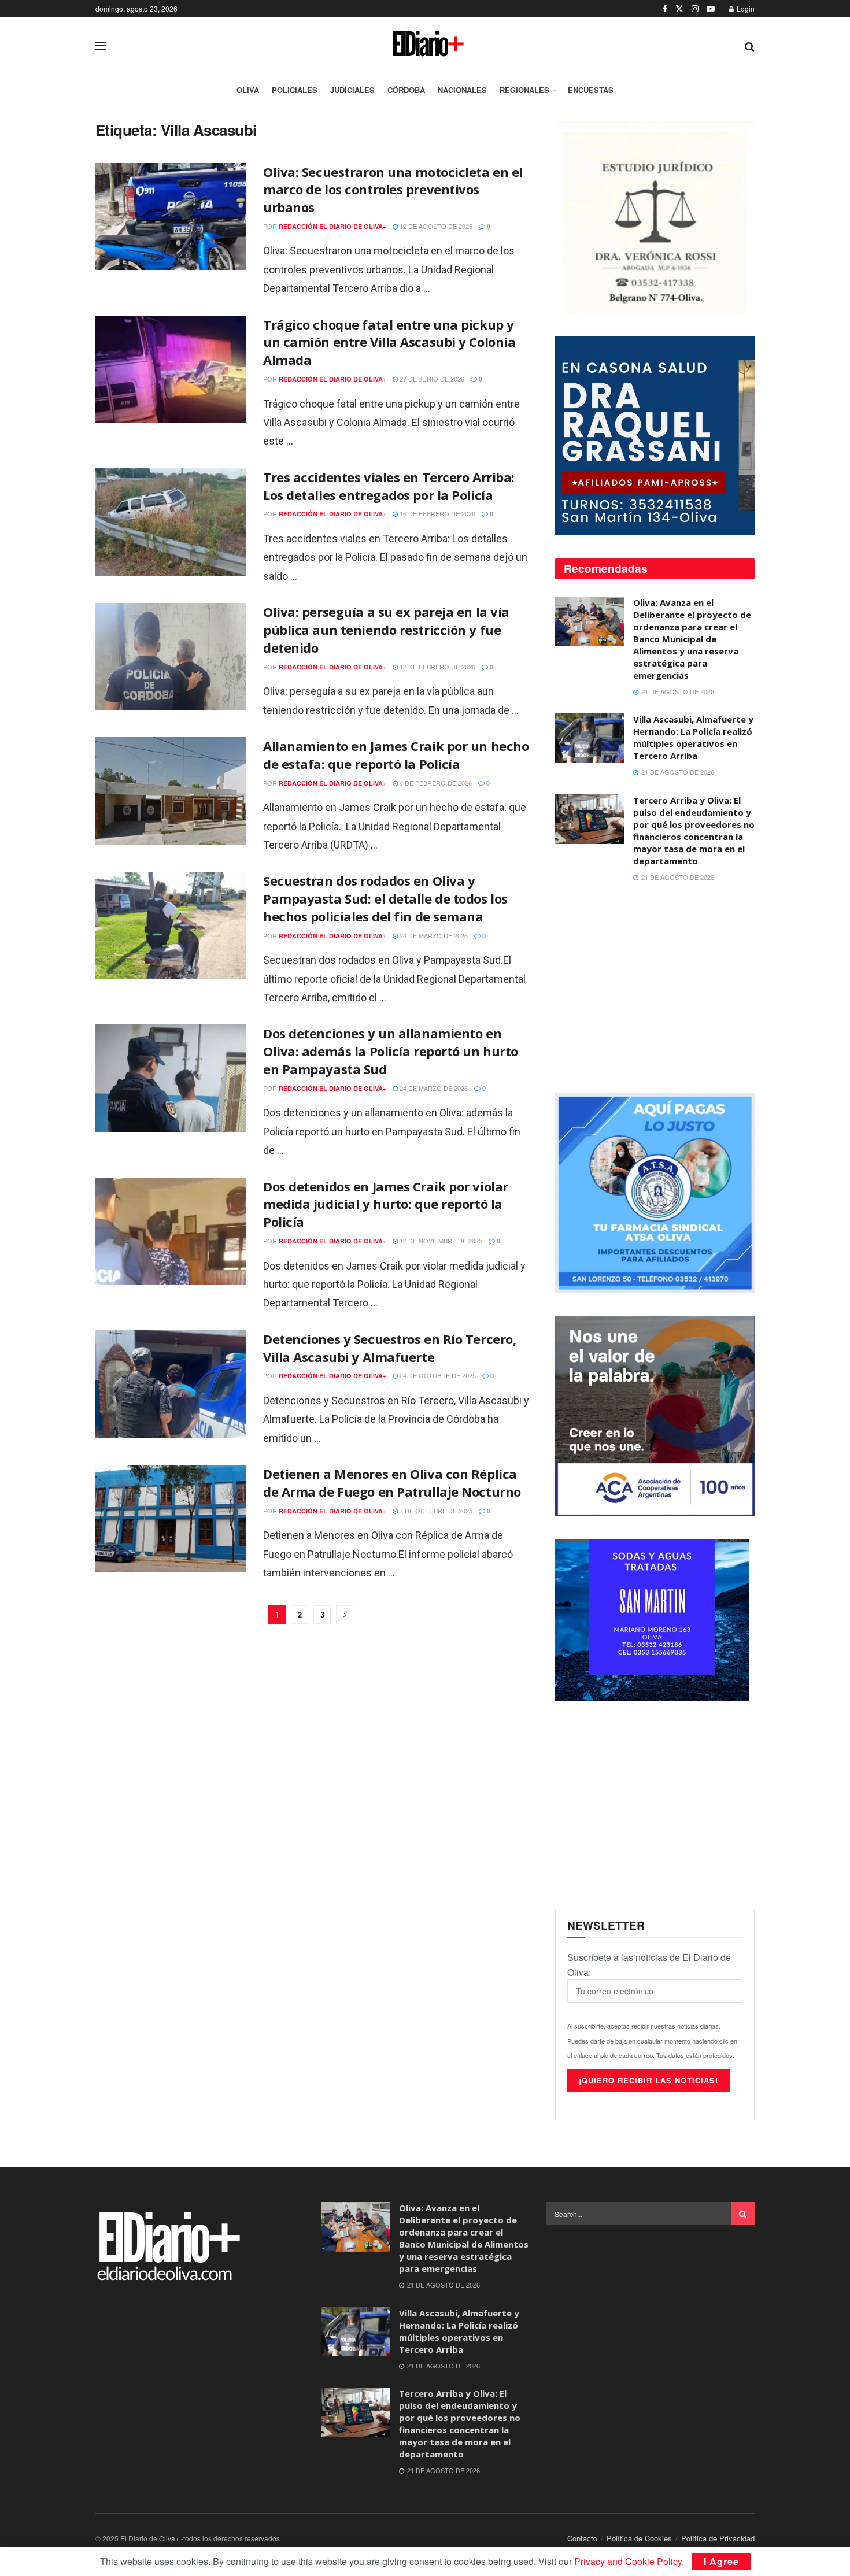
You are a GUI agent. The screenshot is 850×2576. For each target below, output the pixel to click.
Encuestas (591, 90)
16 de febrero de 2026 (437, 513)
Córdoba (406, 90)
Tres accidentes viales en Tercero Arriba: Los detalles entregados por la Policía (389, 486)
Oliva (248, 90)
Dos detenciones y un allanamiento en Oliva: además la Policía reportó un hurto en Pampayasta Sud (391, 1051)
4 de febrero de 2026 (435, 783)
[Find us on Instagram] (695, 9)
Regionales (524, 90)
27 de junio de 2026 (431, 379)
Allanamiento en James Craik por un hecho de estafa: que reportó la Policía (396, 755)
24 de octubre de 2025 (437, 1375)
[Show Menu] (101, 46)
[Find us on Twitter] (679, 9)
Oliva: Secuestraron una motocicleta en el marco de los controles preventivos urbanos (393, 190)
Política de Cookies (639, 2538)
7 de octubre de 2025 (435, 1511)
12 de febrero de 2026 (437, 667)
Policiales (295, 90)
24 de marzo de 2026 (433, 935)
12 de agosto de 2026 (435, 226)
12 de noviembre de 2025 (440, 1241)
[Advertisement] (655, 989)
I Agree (721, 2561)
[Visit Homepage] (425, 46)
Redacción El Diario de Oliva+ (332, 226)
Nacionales (462, 90)
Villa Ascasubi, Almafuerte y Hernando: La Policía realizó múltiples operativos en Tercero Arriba (693, 737)
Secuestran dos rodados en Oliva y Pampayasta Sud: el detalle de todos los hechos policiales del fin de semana (385, 898)
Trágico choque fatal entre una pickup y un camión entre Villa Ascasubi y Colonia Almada (389, 342)
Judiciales (352, 90)
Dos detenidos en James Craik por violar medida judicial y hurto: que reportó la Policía (386, 1204)
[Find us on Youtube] (711, 9)
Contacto (582, 2538)
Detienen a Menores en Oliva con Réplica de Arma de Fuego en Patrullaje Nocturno (392, 1483)
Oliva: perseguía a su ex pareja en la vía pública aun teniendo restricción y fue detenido (386, 630)
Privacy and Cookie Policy (628, 2561)
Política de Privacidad (718, 2538)
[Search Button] (750, 46)
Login (745, 8)
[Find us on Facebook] (665, 9)
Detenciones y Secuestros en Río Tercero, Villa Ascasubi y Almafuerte (389, 1348)
